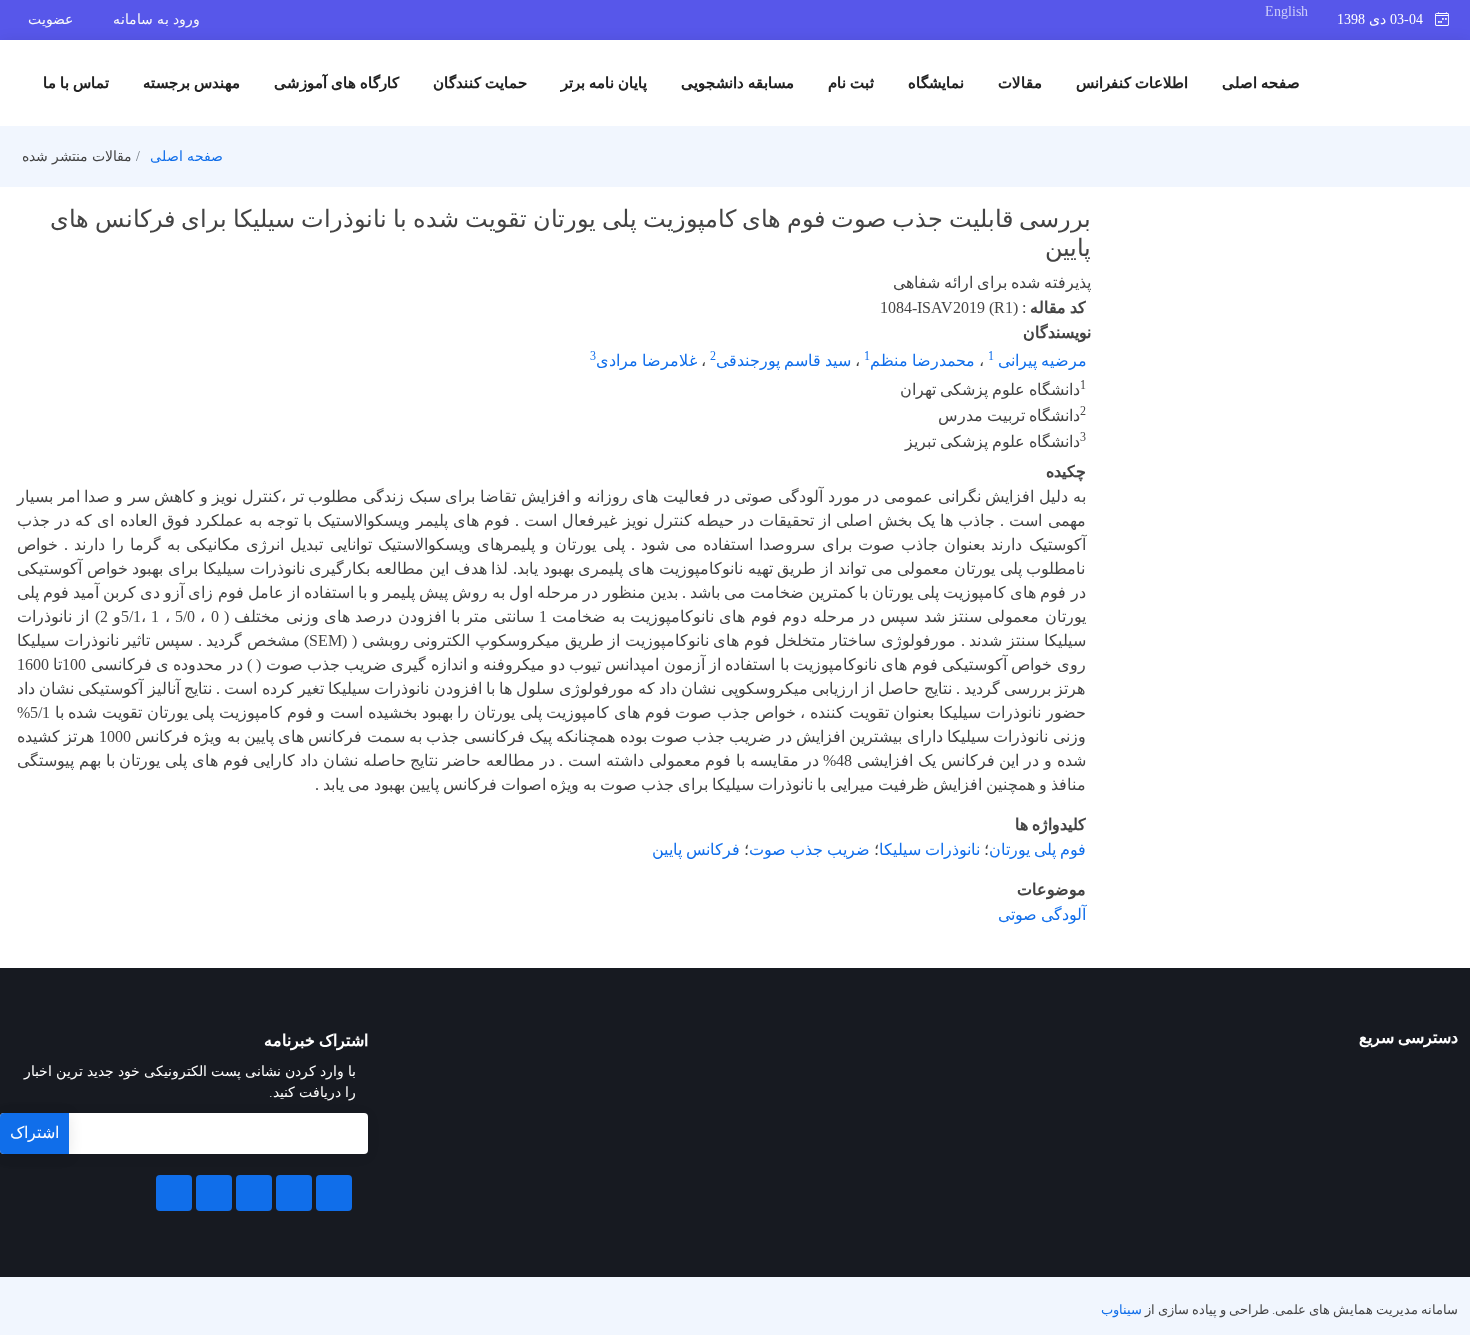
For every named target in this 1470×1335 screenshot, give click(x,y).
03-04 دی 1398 (1386, 19)
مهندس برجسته (191, 83)
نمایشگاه (936, 83)
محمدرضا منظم (922, 360)
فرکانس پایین (696, 849)
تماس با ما (76, 83)
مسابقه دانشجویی (737, 83)
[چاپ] (13, 204)
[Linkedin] (254, 1193)
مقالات (1020, 83)
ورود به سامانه (156, 19)
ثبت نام (851, 83)
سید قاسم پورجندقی (783, 360)
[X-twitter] (294, 1193)
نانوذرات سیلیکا (929, 849)
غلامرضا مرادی (646, 360)
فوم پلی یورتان (1037, 849)
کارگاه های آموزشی (336, 83)
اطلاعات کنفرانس (1132, 83)
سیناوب (1121, 1310)
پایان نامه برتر (604, 83)
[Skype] (174, 1193)
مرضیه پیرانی (1040, 360)
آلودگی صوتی (1042, 914)
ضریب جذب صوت (809, 849)
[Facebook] (334, 1193)
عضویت (50, 19)
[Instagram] (214, 1193)
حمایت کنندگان (480, 83)
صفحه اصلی (1261, 83)
